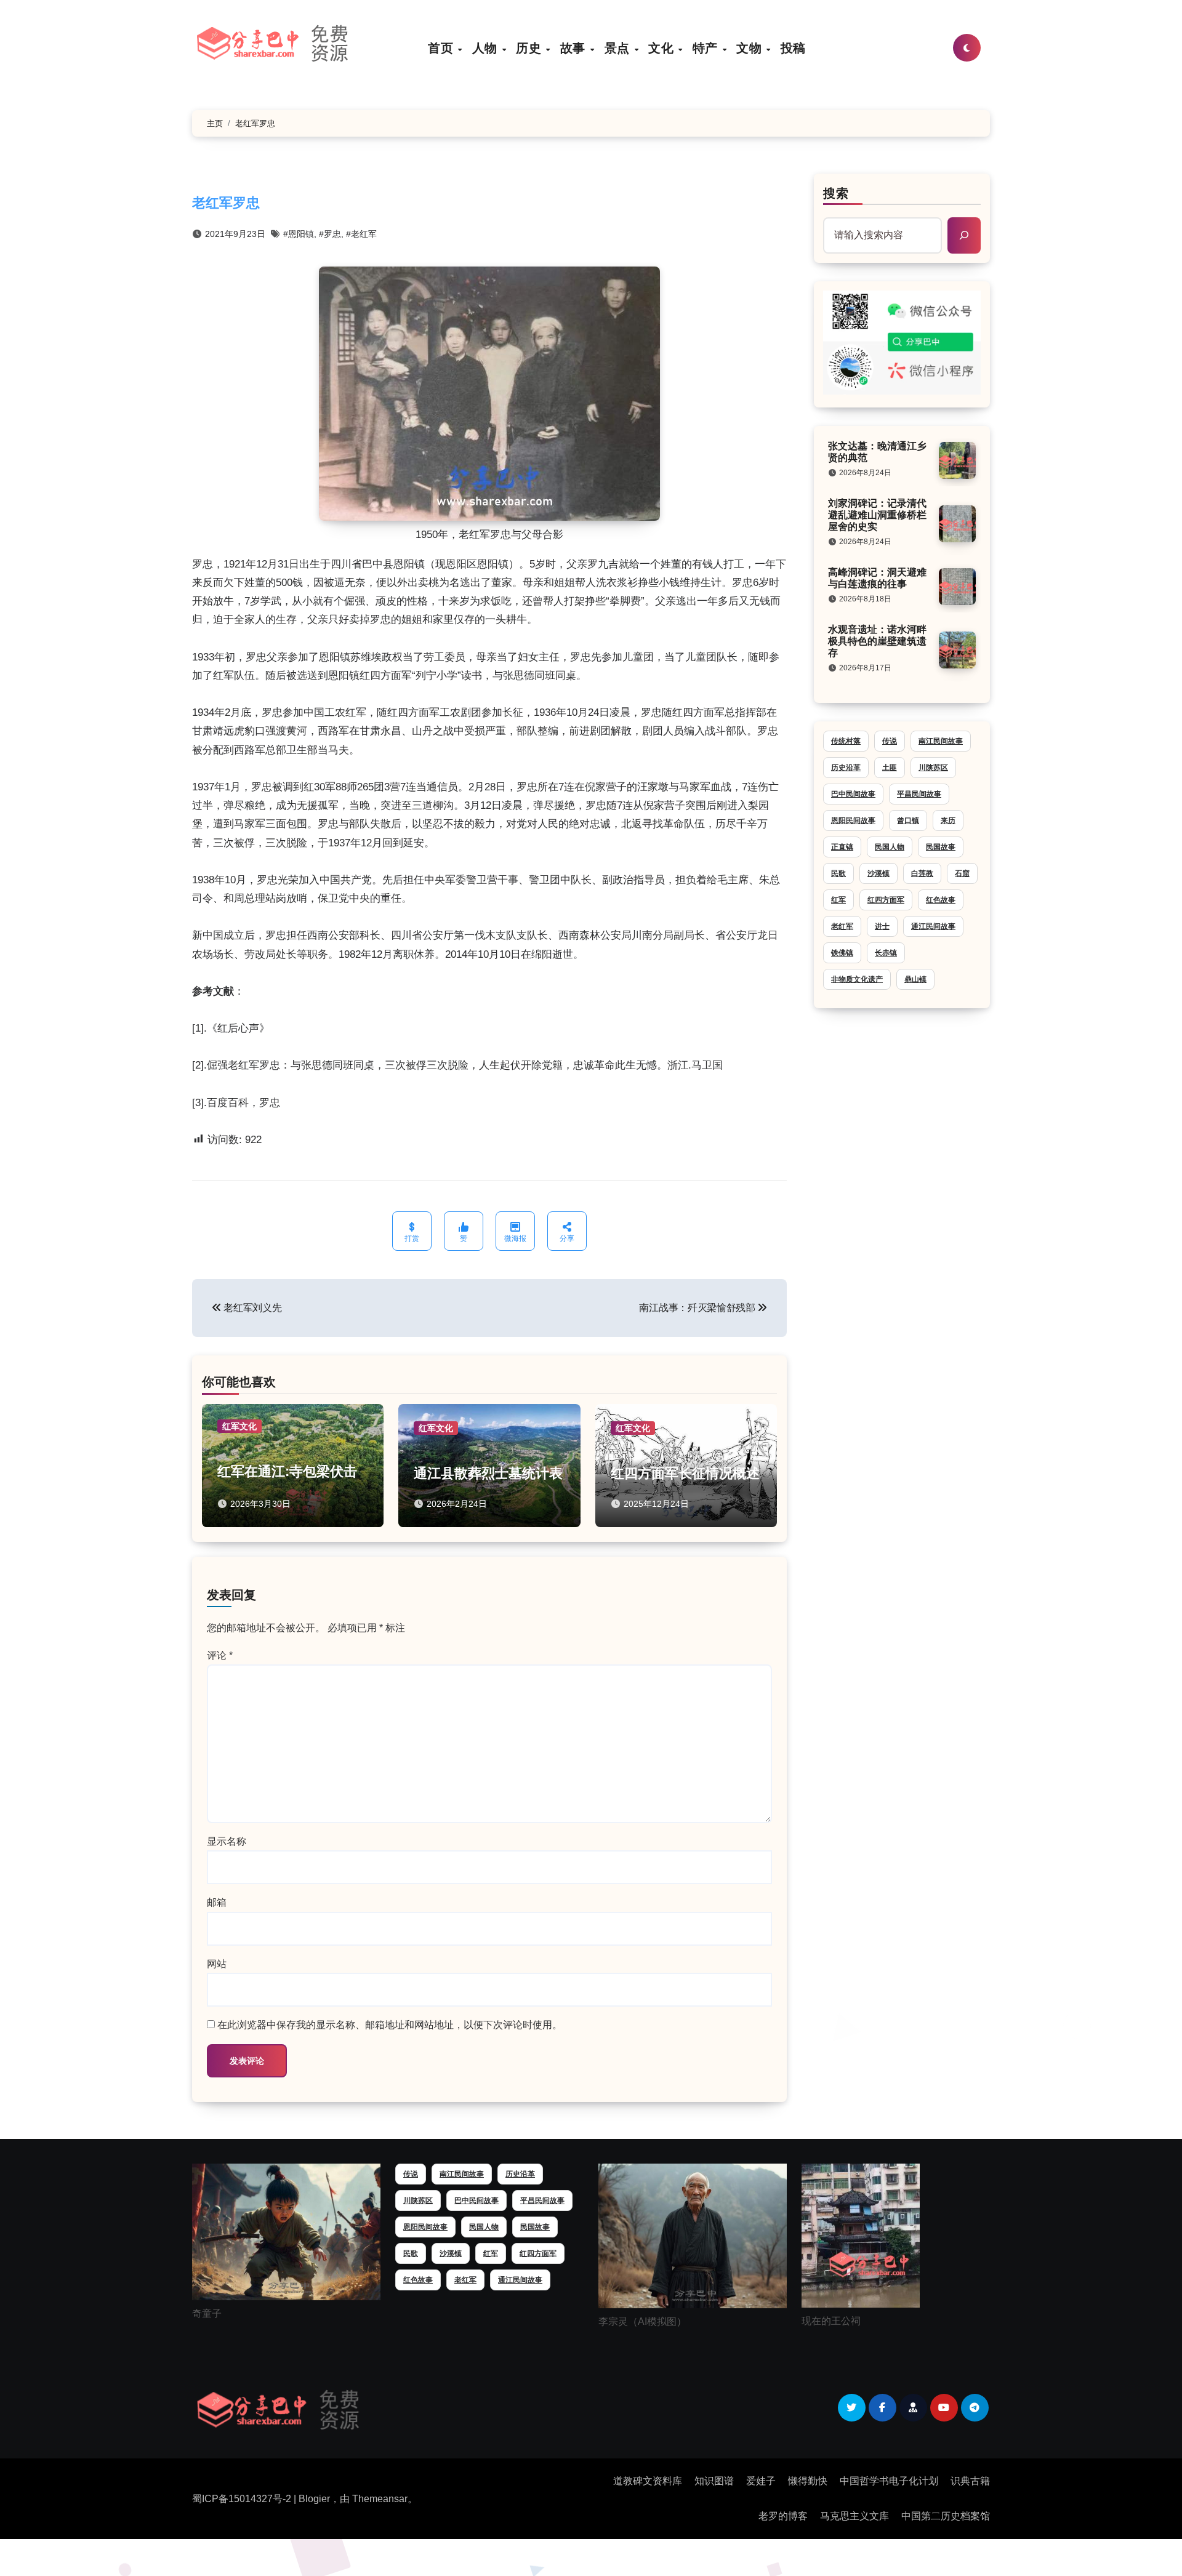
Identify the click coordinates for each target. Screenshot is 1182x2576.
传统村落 (846, 741)
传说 (890, 741)
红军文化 (239, 1426)
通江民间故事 (933, 926)
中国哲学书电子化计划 (889, 2481)
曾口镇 (908, 821)
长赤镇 (886, 953)
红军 (838, 900)
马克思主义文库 (854, 2516)
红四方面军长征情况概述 (685, 1473)
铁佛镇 (842, 953)
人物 (487, 48)
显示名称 (227, 1841)
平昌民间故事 (919, 794)
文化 (663, 48)
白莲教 (922, 873)
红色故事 (941, 900)
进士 (882, 926)
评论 (220, 1655)
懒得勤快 (808, 2481)
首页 (442, 48)
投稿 (793, 48)
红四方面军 (886, 900)
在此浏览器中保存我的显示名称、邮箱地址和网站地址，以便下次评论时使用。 (390, 2025)
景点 (619, 48)
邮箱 (217, 1902)
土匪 (890, 768)
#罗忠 (330, 234)
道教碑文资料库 (648, 2481)
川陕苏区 (933, 768)
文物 (751, 48)
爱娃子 (761, 2481)
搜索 (836, 193)
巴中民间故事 (853, 794)
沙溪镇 (878, 873)
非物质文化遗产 (857, 979)
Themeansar (380, 2499)
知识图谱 (714, 2481)
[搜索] (964, 235)
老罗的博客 (783, 2516)
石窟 (962, 873)
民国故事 (941, 847)
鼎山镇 (915, 979)
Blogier (314, 2499)
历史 (530, 48)
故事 (575, 48)
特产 (707, 48)
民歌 (838, 873)
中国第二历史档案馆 (946, 2516)
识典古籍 (970, 2481)
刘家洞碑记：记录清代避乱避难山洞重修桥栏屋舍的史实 (877, 515)
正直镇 (842, 847)
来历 (948, 821)
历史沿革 (846, 768)
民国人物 (890, 847)
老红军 (842, 926)
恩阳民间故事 (853, 821)
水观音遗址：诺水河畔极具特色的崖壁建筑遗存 (877, 641)
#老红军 (361, 234)
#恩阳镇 (299, 234)
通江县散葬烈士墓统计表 (488, 1473)
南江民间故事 (941, 741)
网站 (217, 1964)
